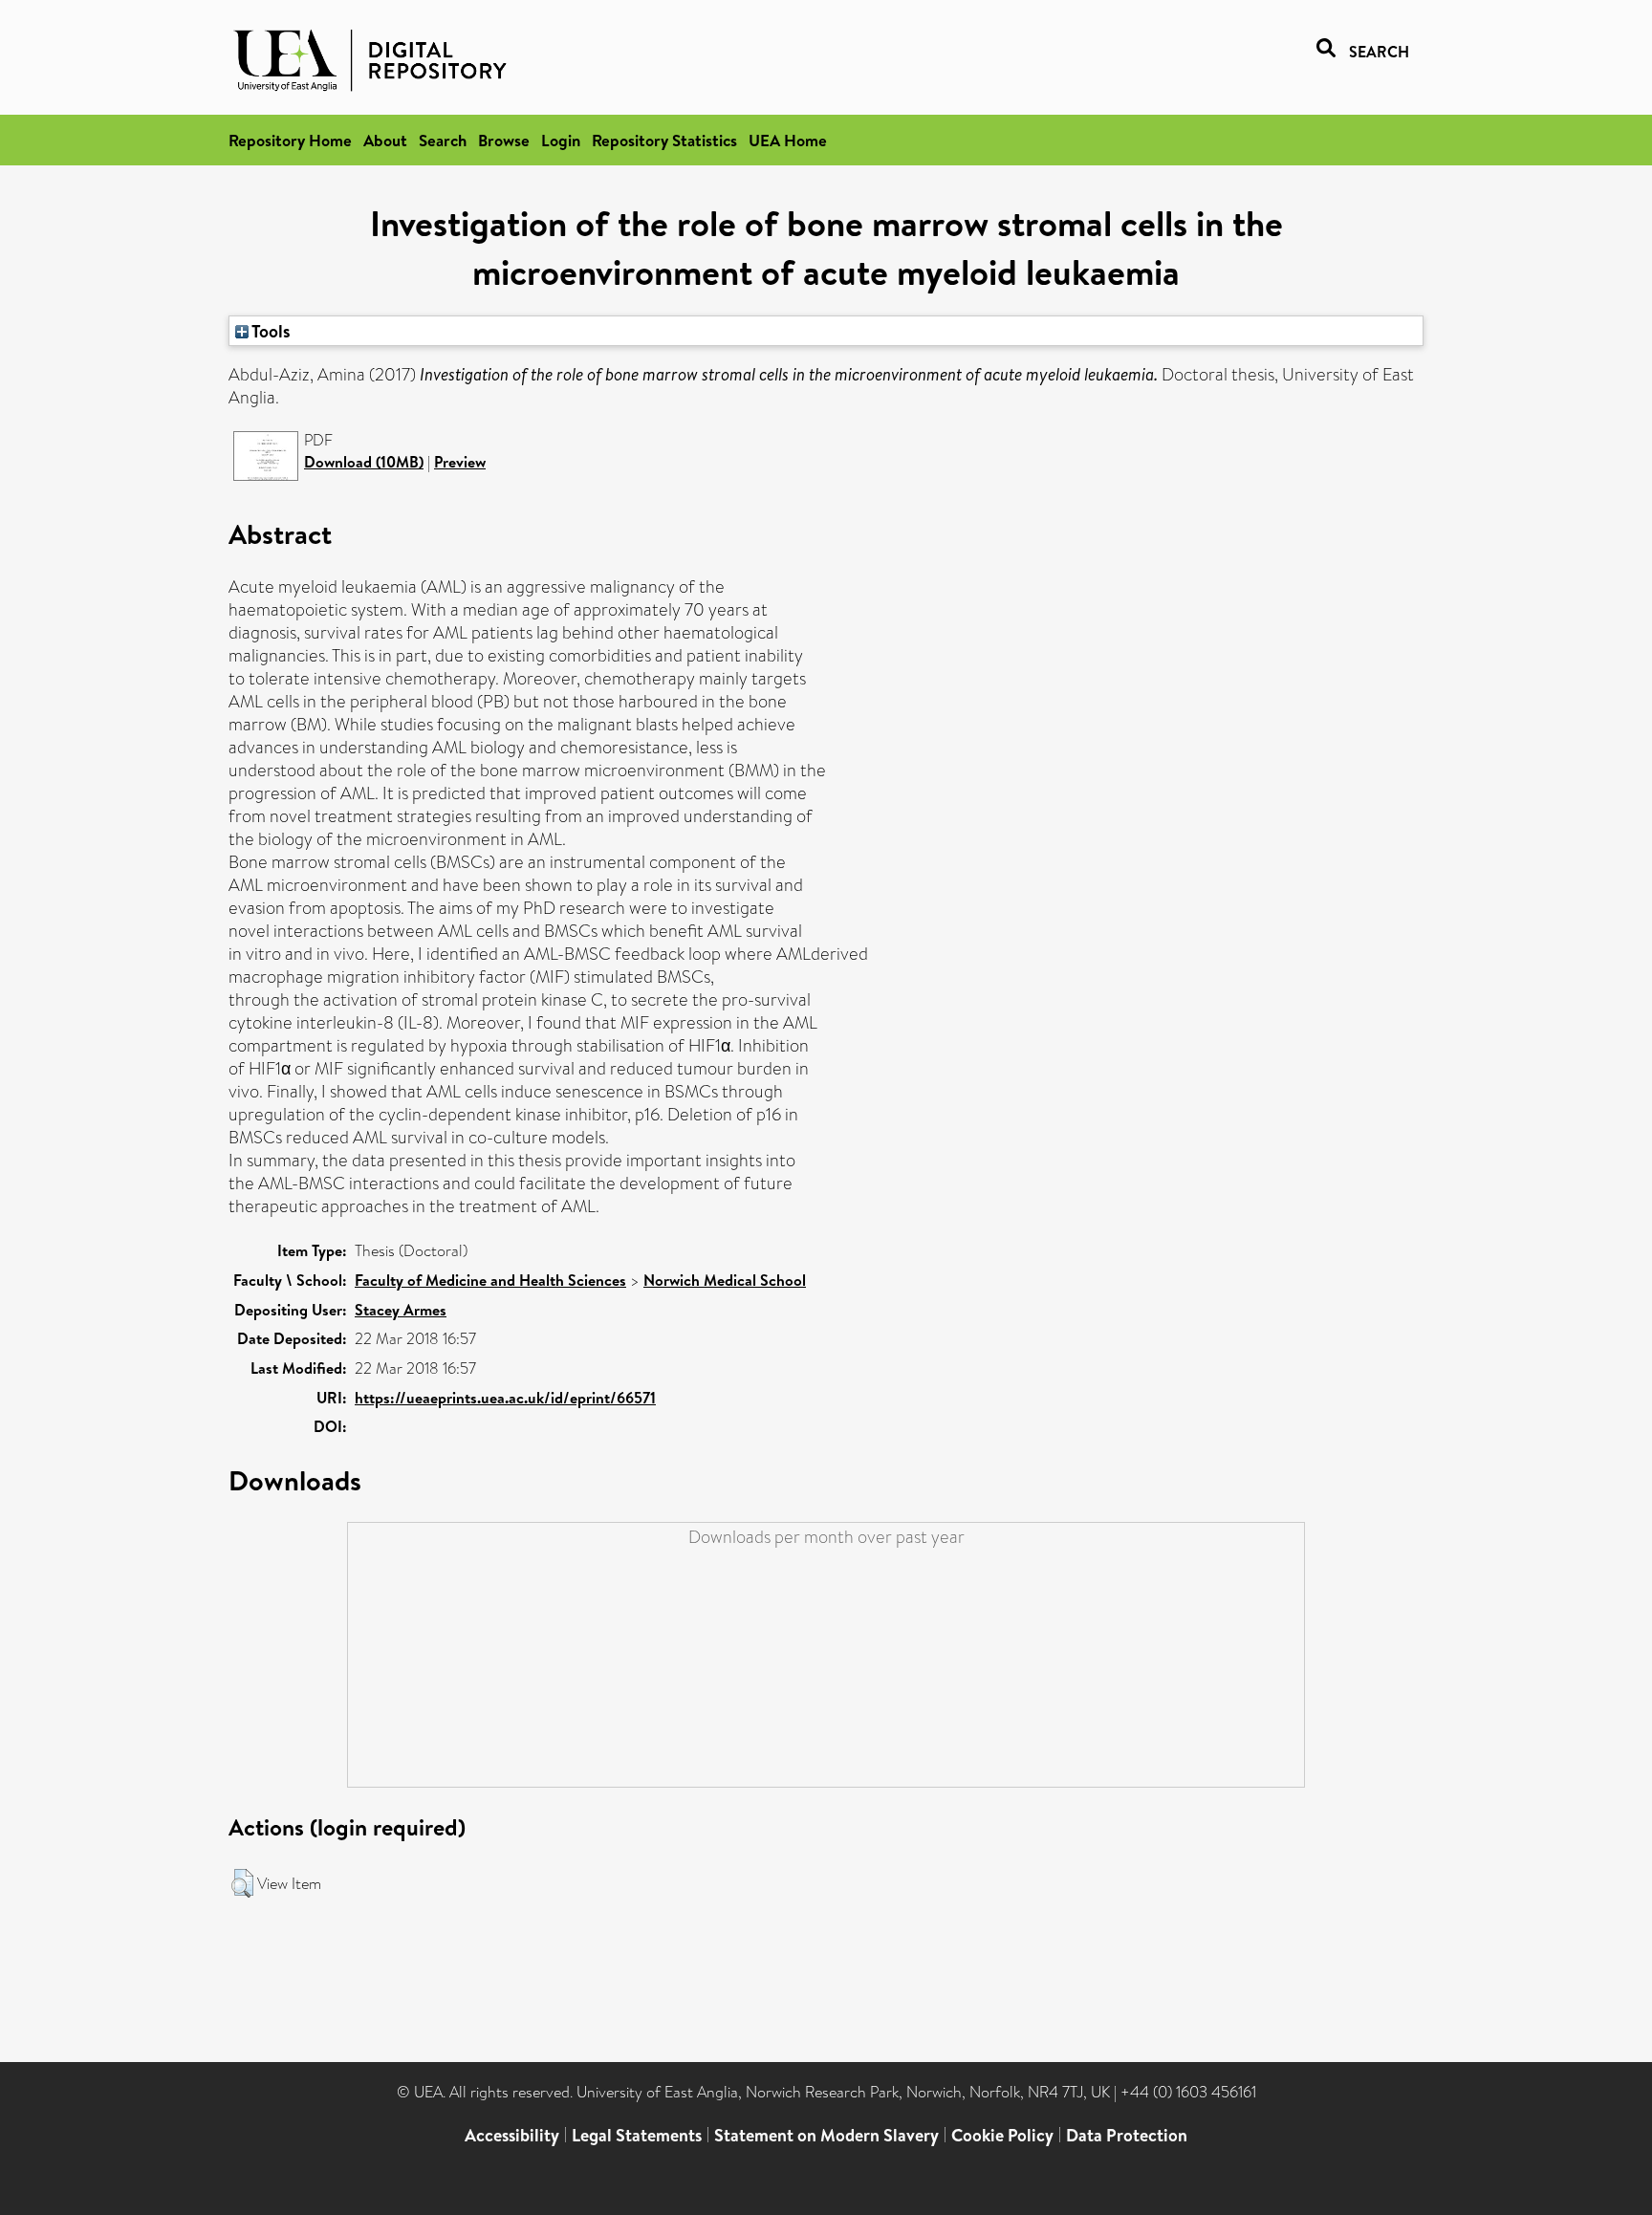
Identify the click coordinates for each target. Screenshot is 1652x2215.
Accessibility (512, 2135)
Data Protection (1127, 2135)
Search (443, 140)
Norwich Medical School (725, 1280)
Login (561, 140)
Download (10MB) (364, 462)
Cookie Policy (1002, 2135)
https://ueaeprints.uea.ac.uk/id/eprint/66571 (505, 1398)
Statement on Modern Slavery (826, 2135)
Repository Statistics (664, 140)
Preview (460, 462)
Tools (270, 331)
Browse (504, 140)
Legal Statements (637, 2135)
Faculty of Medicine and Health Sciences (490, 1280)
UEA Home (788, 140)
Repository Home (290, 140)
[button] (242, 1883)
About (385, 140)
